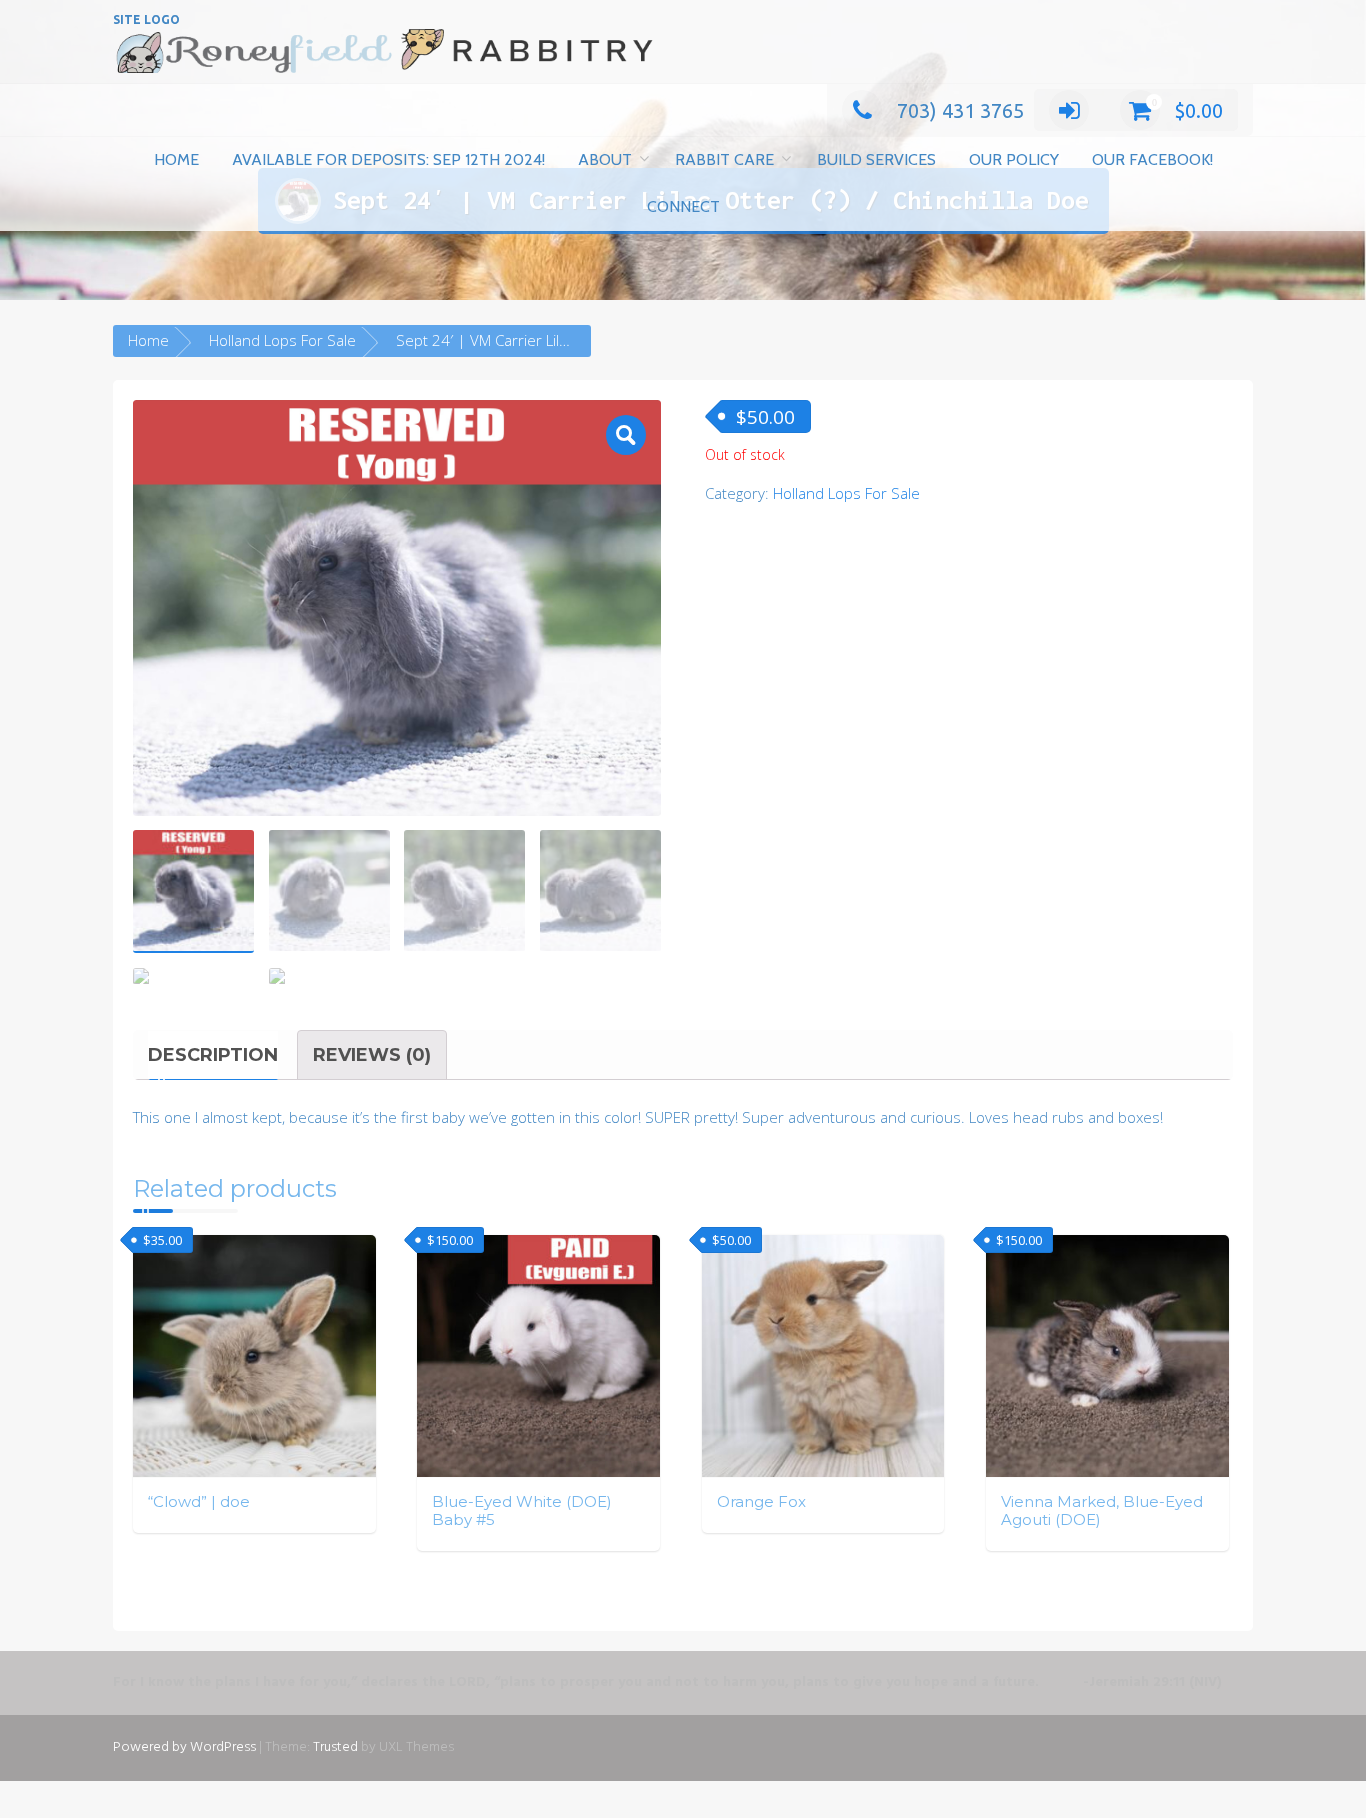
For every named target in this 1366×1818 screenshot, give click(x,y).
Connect (683, 206)
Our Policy (1014, 159)
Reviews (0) (372, 1055)
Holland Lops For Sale (282, 340)
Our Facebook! (1152, 159)
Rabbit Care (724, 159)
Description (213, 1055)
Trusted (335, 1747)
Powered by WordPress (184, 1747)
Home (176, 159)
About (605, 159)
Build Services (876, 159)
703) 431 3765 (960, 110)
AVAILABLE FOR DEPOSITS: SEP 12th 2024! (388, 159)
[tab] (213, 1055)
